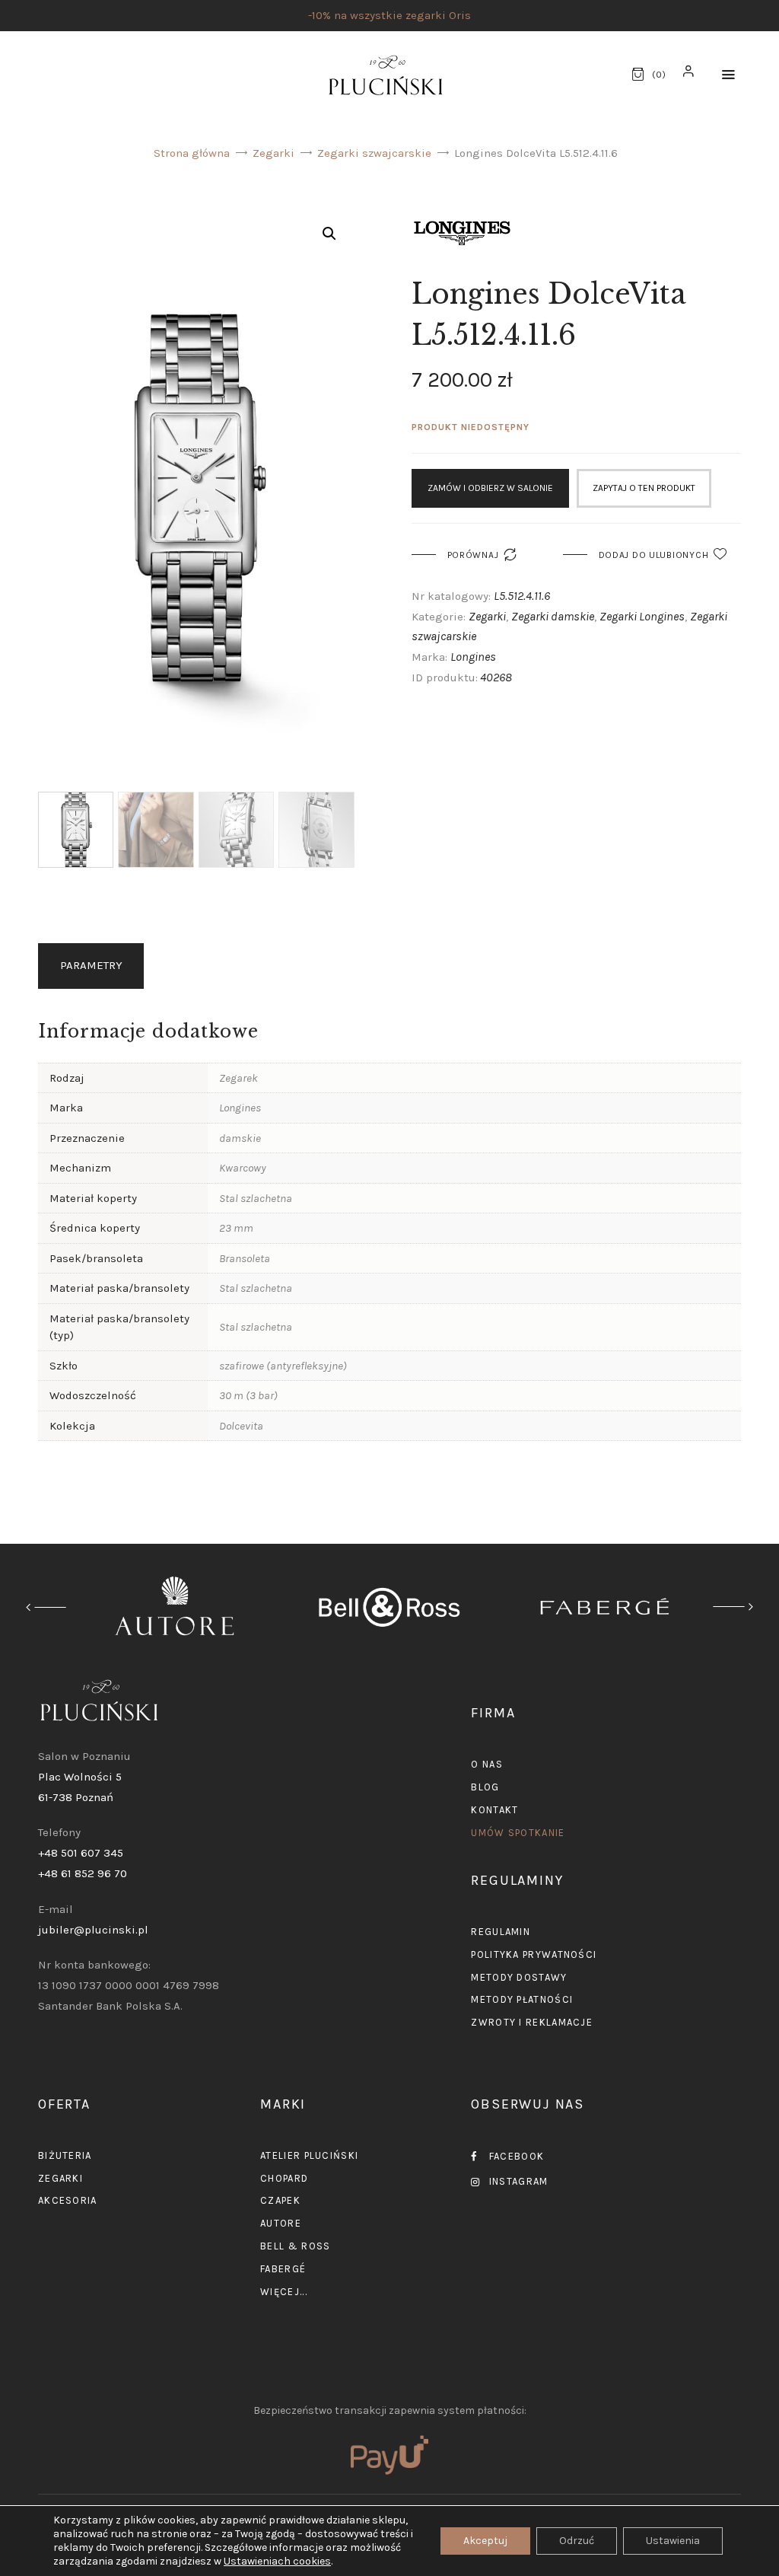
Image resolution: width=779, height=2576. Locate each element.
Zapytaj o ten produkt (644, 488)
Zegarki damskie (553, 616)
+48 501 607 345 (81, 1853)
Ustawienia (673, 2541)
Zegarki (273, 153)
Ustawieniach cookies (277, 2561)
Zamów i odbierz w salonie (490, 488)
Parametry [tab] (91, 965)
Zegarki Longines (642, 616)
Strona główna (192, 153)
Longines (473, 657)
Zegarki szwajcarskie (374, 153)
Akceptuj (485, 2541)
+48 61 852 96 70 (83, 1873)
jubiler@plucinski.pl (93, 1930)
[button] (728, 75)
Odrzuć (577, 2541)
